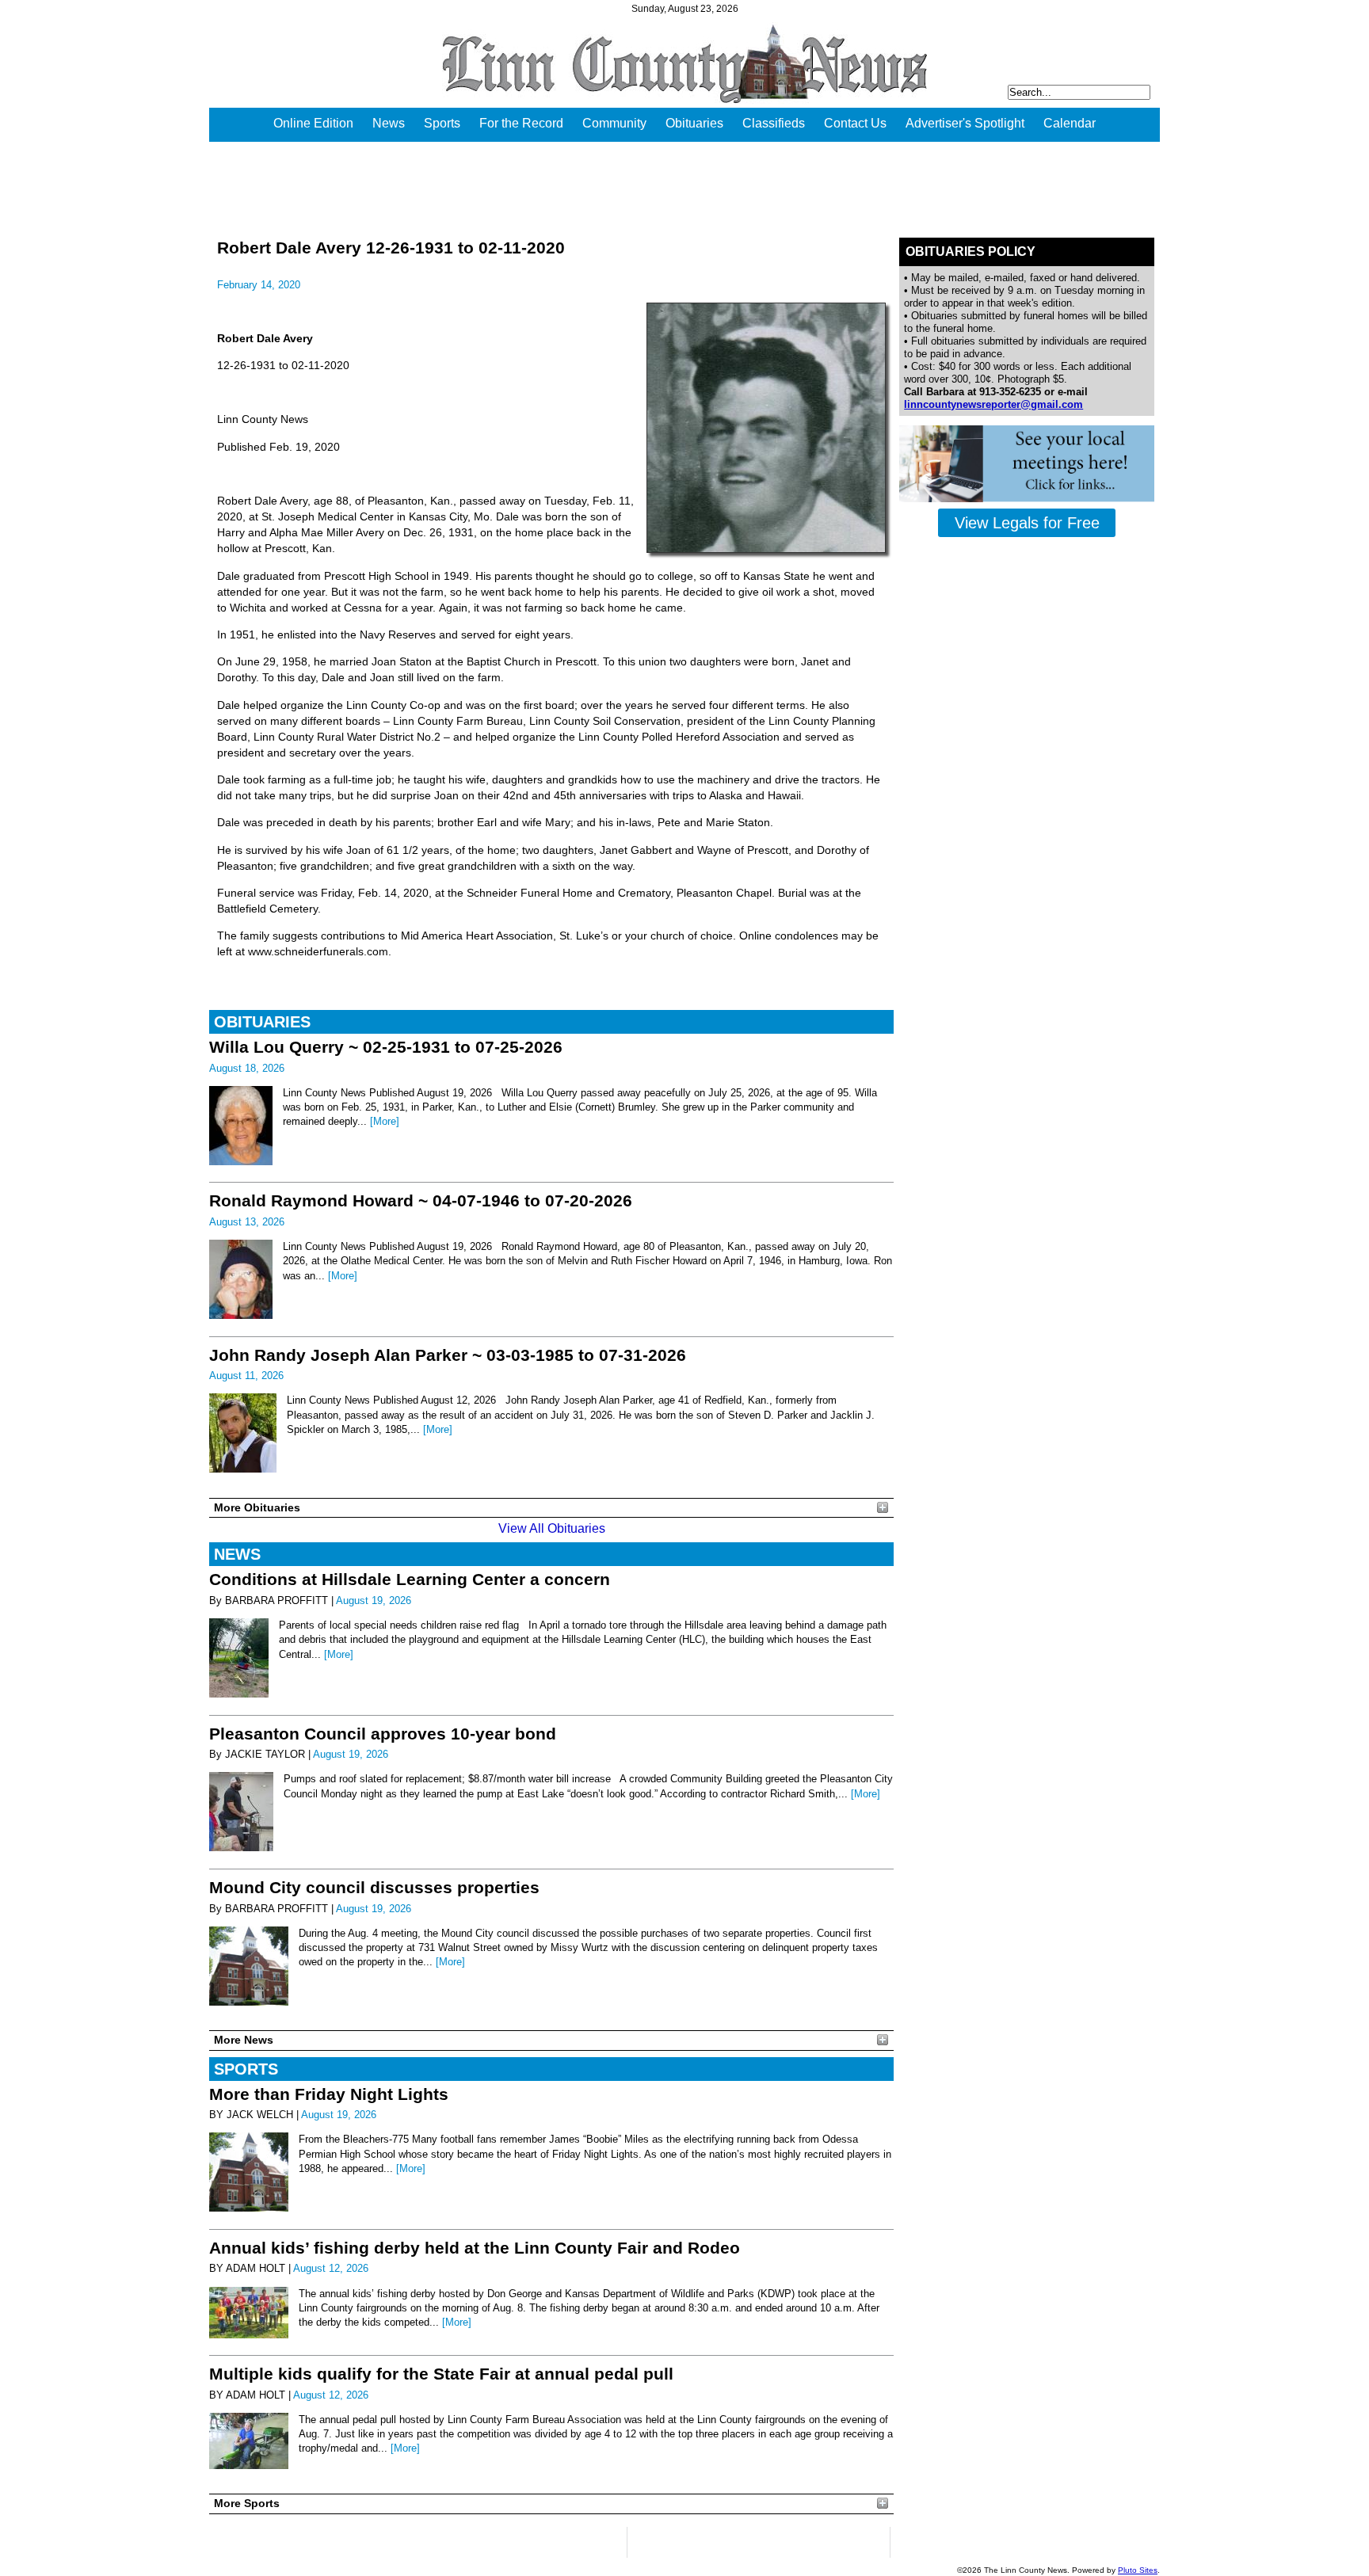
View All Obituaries (552, 1528)
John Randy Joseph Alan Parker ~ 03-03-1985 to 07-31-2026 (448, 1355)
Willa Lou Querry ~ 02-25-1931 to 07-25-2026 (386, 1047)
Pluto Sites (1138, 2570)
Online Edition (313, 123)
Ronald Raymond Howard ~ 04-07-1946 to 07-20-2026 (421, 1200)
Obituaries (694, 123)
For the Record (521, 123)
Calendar (1070, 123)
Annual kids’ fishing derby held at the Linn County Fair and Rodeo (475, 2248)
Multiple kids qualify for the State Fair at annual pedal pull (441, 2374)
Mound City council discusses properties (374, 1887)
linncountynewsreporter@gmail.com (993, 404)
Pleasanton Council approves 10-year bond (383, 1734)
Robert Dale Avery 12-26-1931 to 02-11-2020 (391, 248)
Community (614, 123)
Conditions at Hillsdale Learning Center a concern (410, 1579)
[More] (385, 1121)
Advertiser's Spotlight (965, 123)
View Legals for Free (1027, 523)
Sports (442, 123)
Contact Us (855, 123)
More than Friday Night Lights (329, 2094)
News (389, 123)
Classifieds (774, 123)
